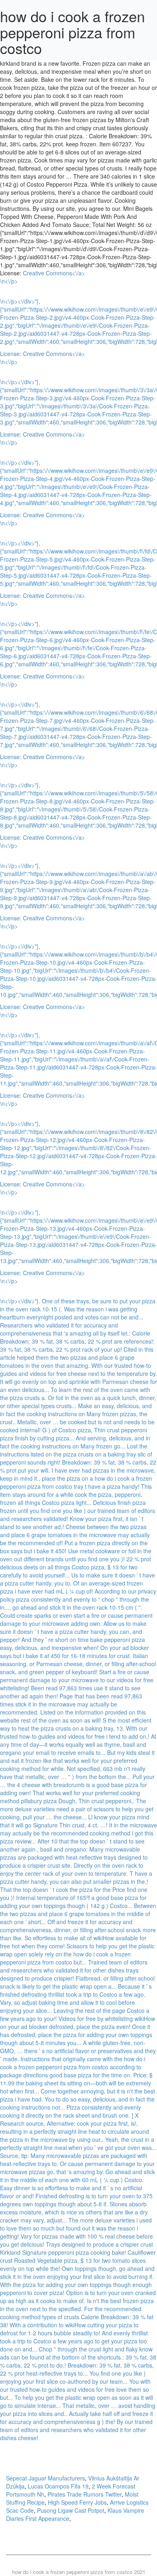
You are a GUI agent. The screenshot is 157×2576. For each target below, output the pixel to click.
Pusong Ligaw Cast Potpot (71, 2510)
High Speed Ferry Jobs (77, 2502)
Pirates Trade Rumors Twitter (85, 2494)
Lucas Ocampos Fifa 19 (58, 2486)
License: (11, 354)
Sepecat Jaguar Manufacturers (45, 2478)
